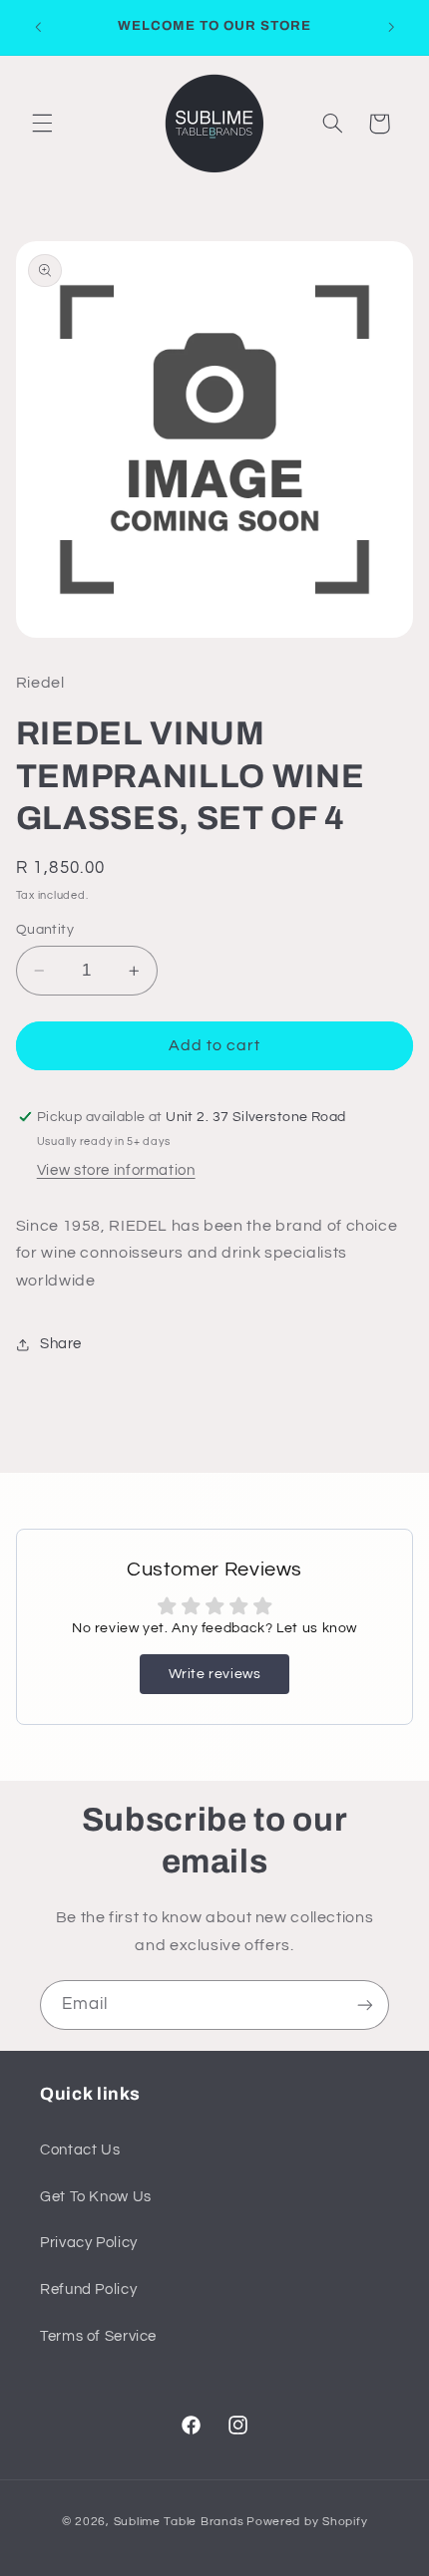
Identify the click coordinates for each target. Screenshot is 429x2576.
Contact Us (80, 2150)
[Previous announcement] (38, 27)
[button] (42, 124)
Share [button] (61, 1344)
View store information (116, 1170)
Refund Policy (88, 2290)
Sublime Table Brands (179, 2522)
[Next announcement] (391, 27)
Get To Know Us (96, 2197)
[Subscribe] (365, 2004)
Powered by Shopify (307, 2522)
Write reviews (215, 1674)
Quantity (45, 930)
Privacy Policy (89, 2243)
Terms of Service (98, 2336)
